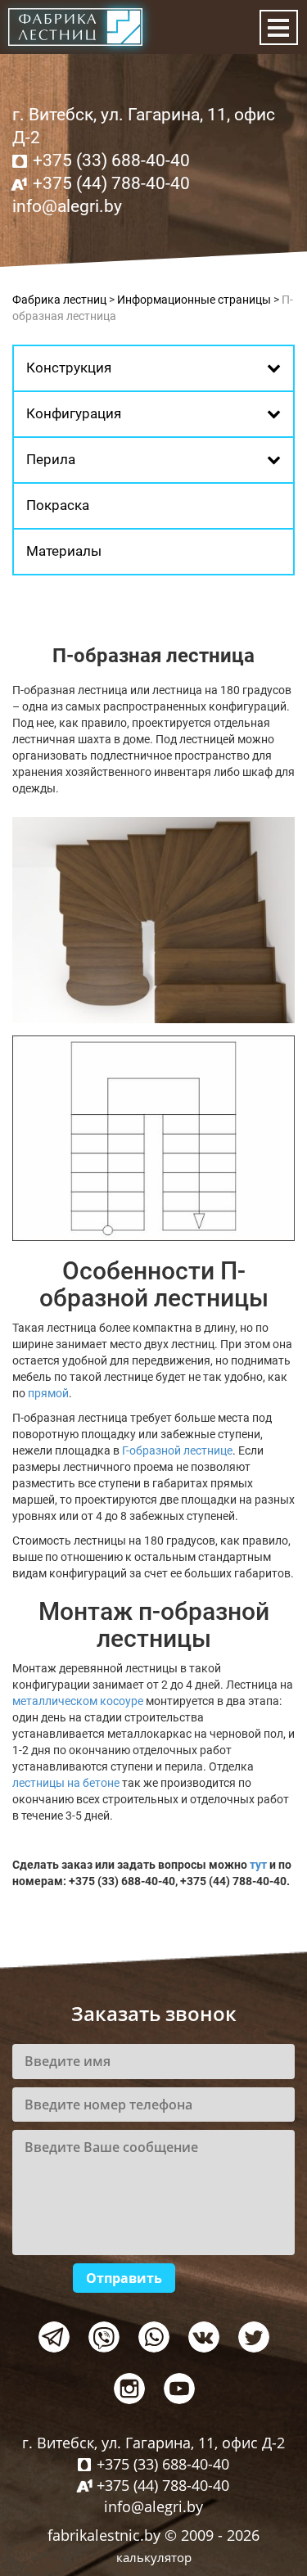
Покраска (58, 505)
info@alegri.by (67, 206)
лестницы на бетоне (66, 1783)
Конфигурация (74, 413)
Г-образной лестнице (177, 1450)
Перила (51, 459)
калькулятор (154, 2557)
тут (258, 1865)
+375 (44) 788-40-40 (111, 183)
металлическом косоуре (78, 1701)
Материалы (64, 551)
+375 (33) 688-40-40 (111, 160)
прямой (48, 1393)
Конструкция (69, 368)
